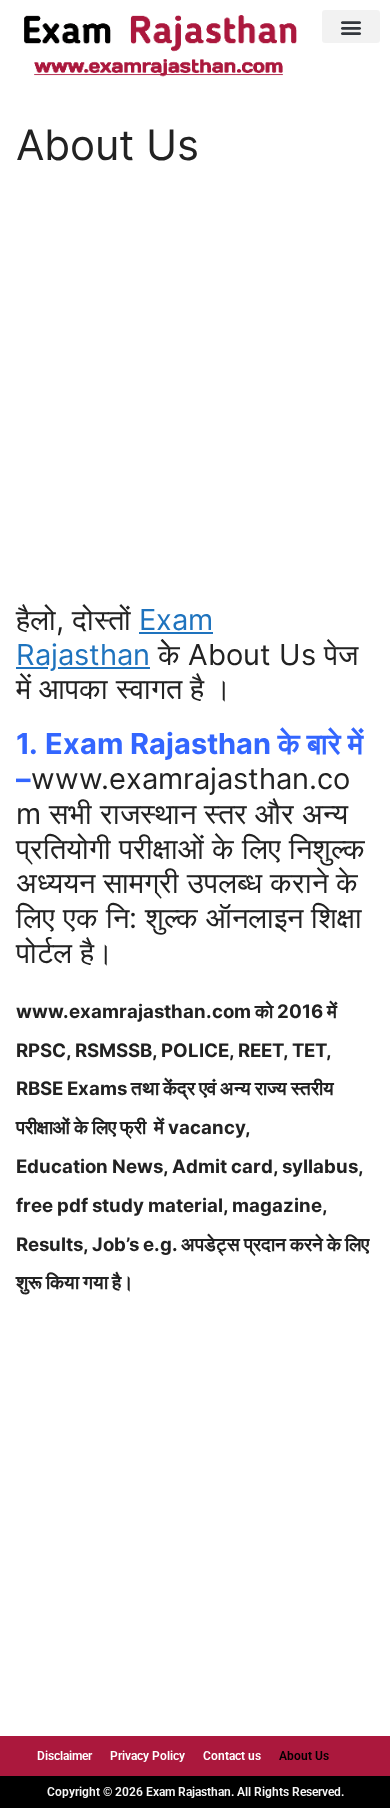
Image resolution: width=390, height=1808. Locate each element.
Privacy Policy (147, 1756)
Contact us (232, 1756)
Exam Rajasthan (114, 637)
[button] (351, 26)
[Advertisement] (195, 400)
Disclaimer (64, 1756)
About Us (304, 1756)
